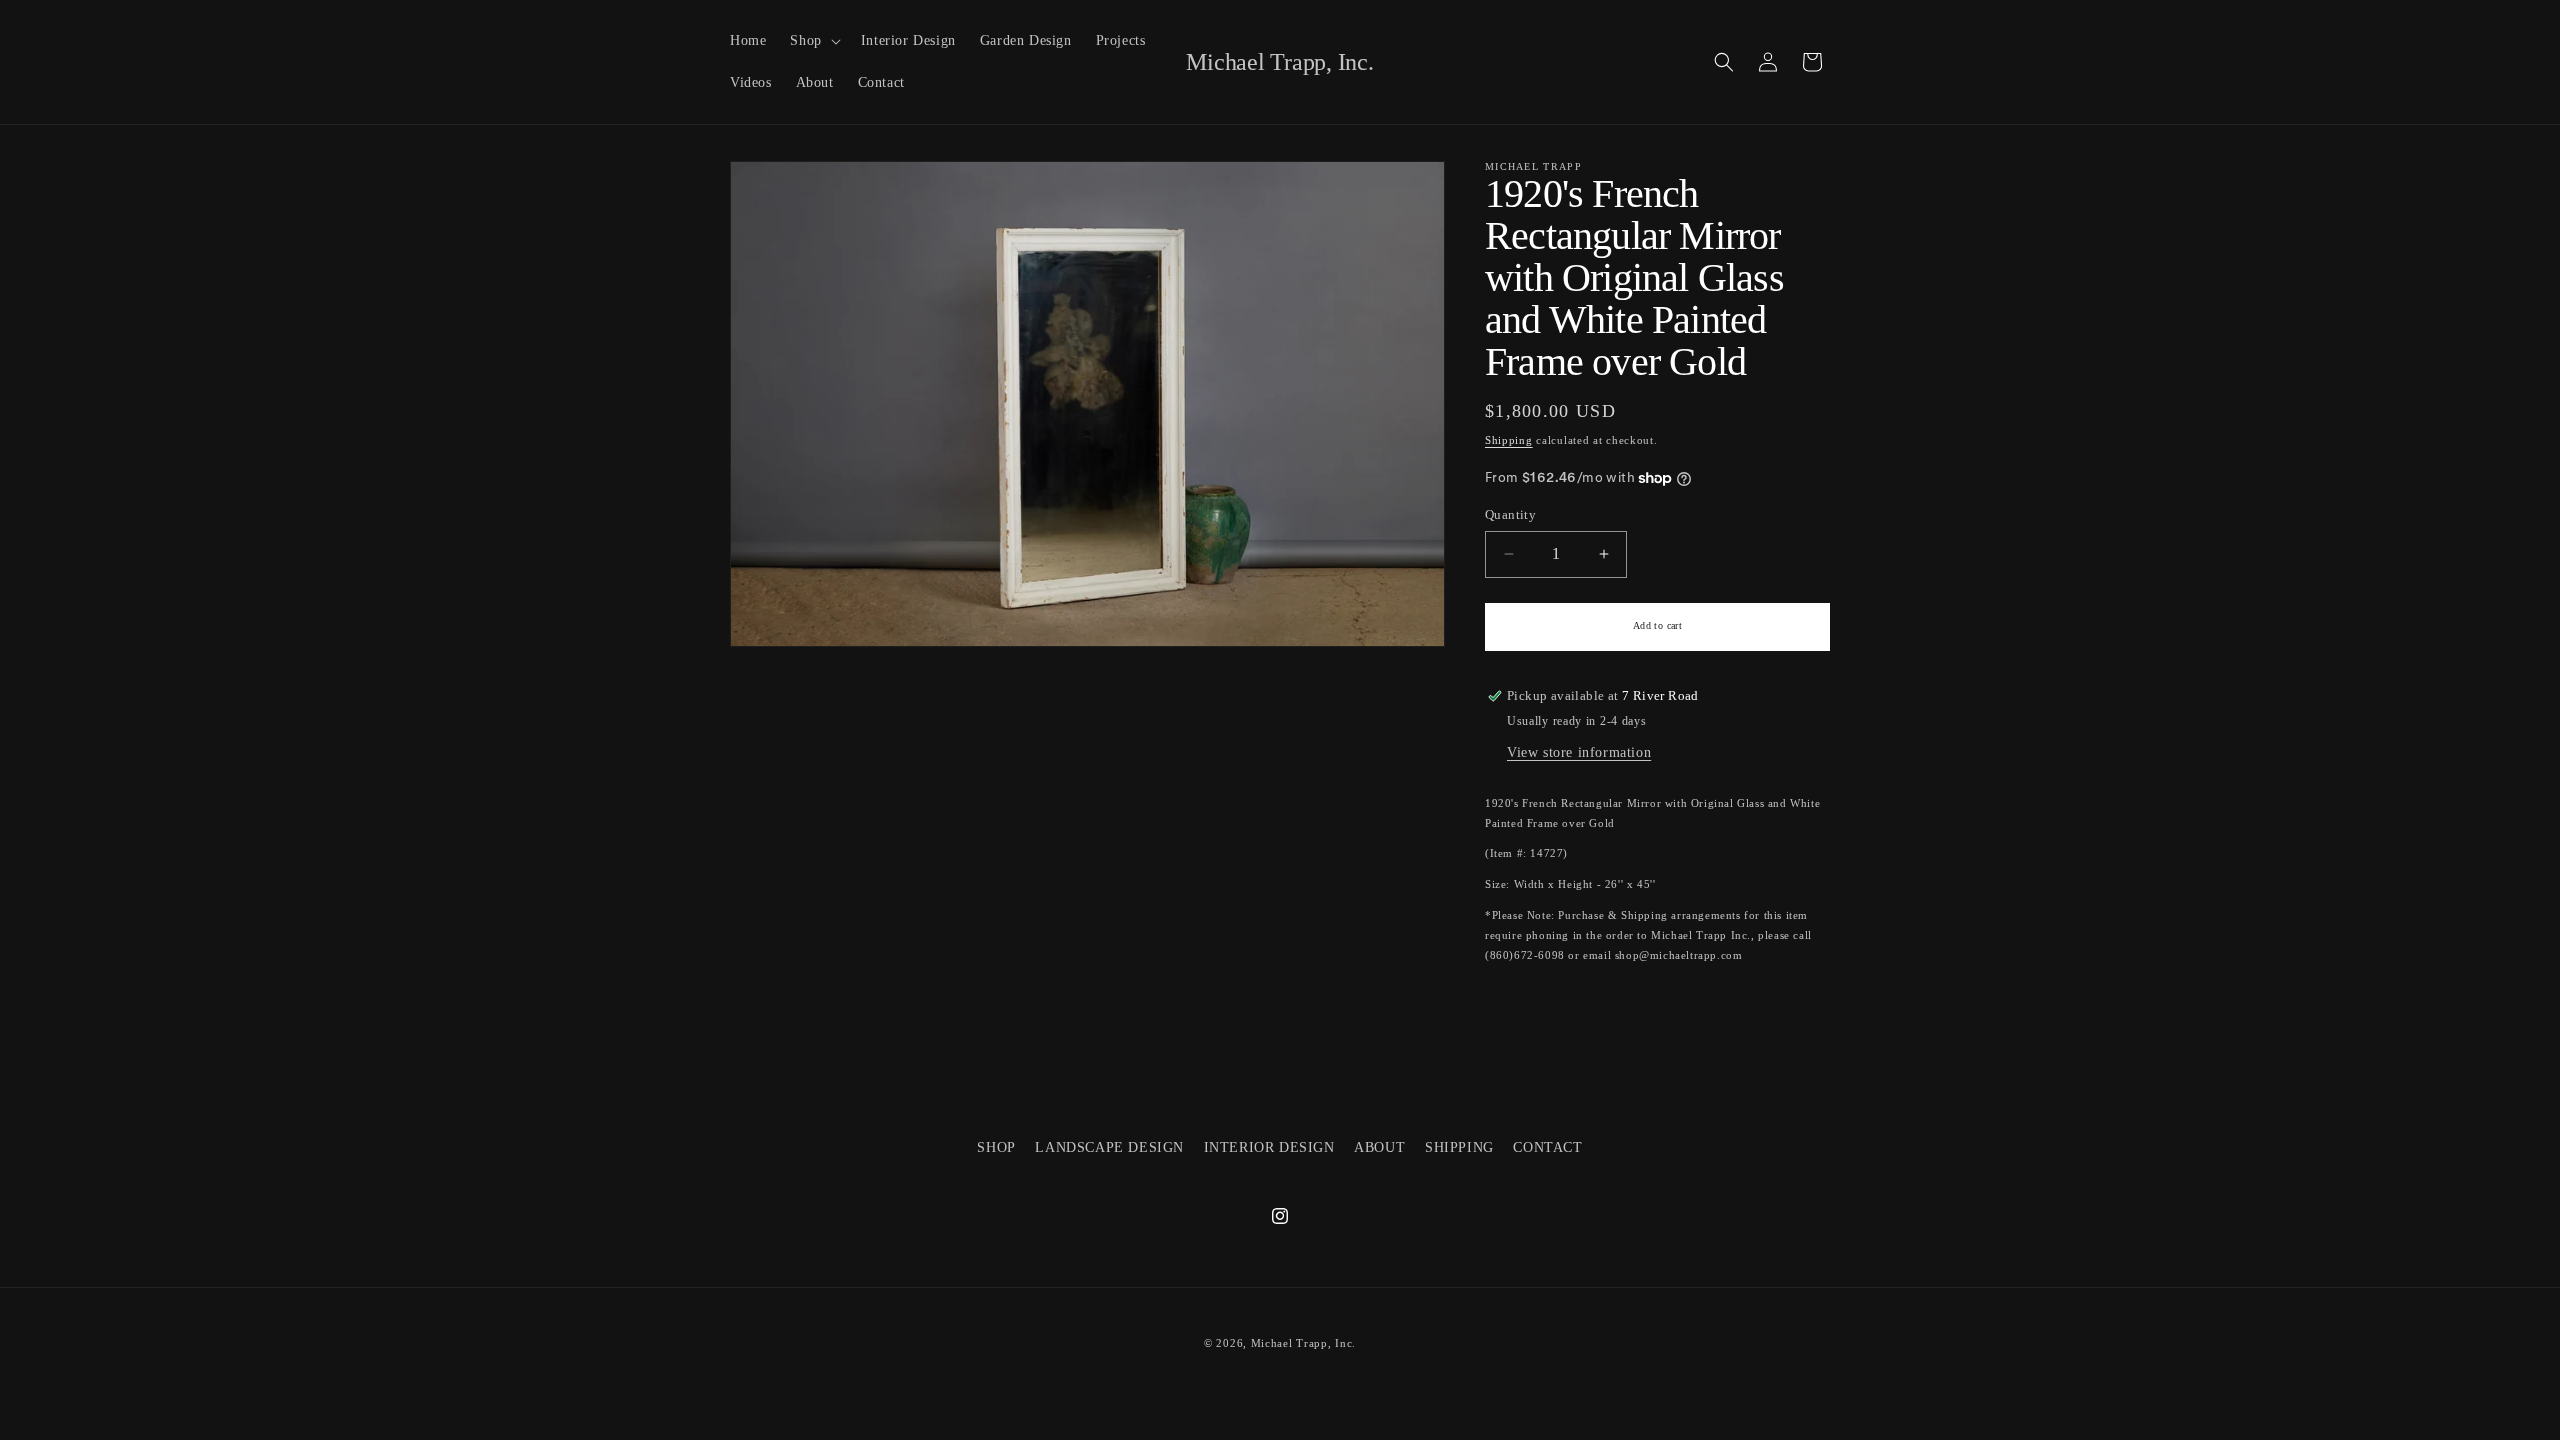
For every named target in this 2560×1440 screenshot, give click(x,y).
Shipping (1509, 440)
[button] (813, 41)
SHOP (996, 1147)
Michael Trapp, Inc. (1303, 1343)
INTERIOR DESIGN (1269, 1147)
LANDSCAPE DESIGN (1109, 1147)
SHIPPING (1459, 1147)
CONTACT (1547, 1147)
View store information (1579, 752)
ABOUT (1379, 1147)
